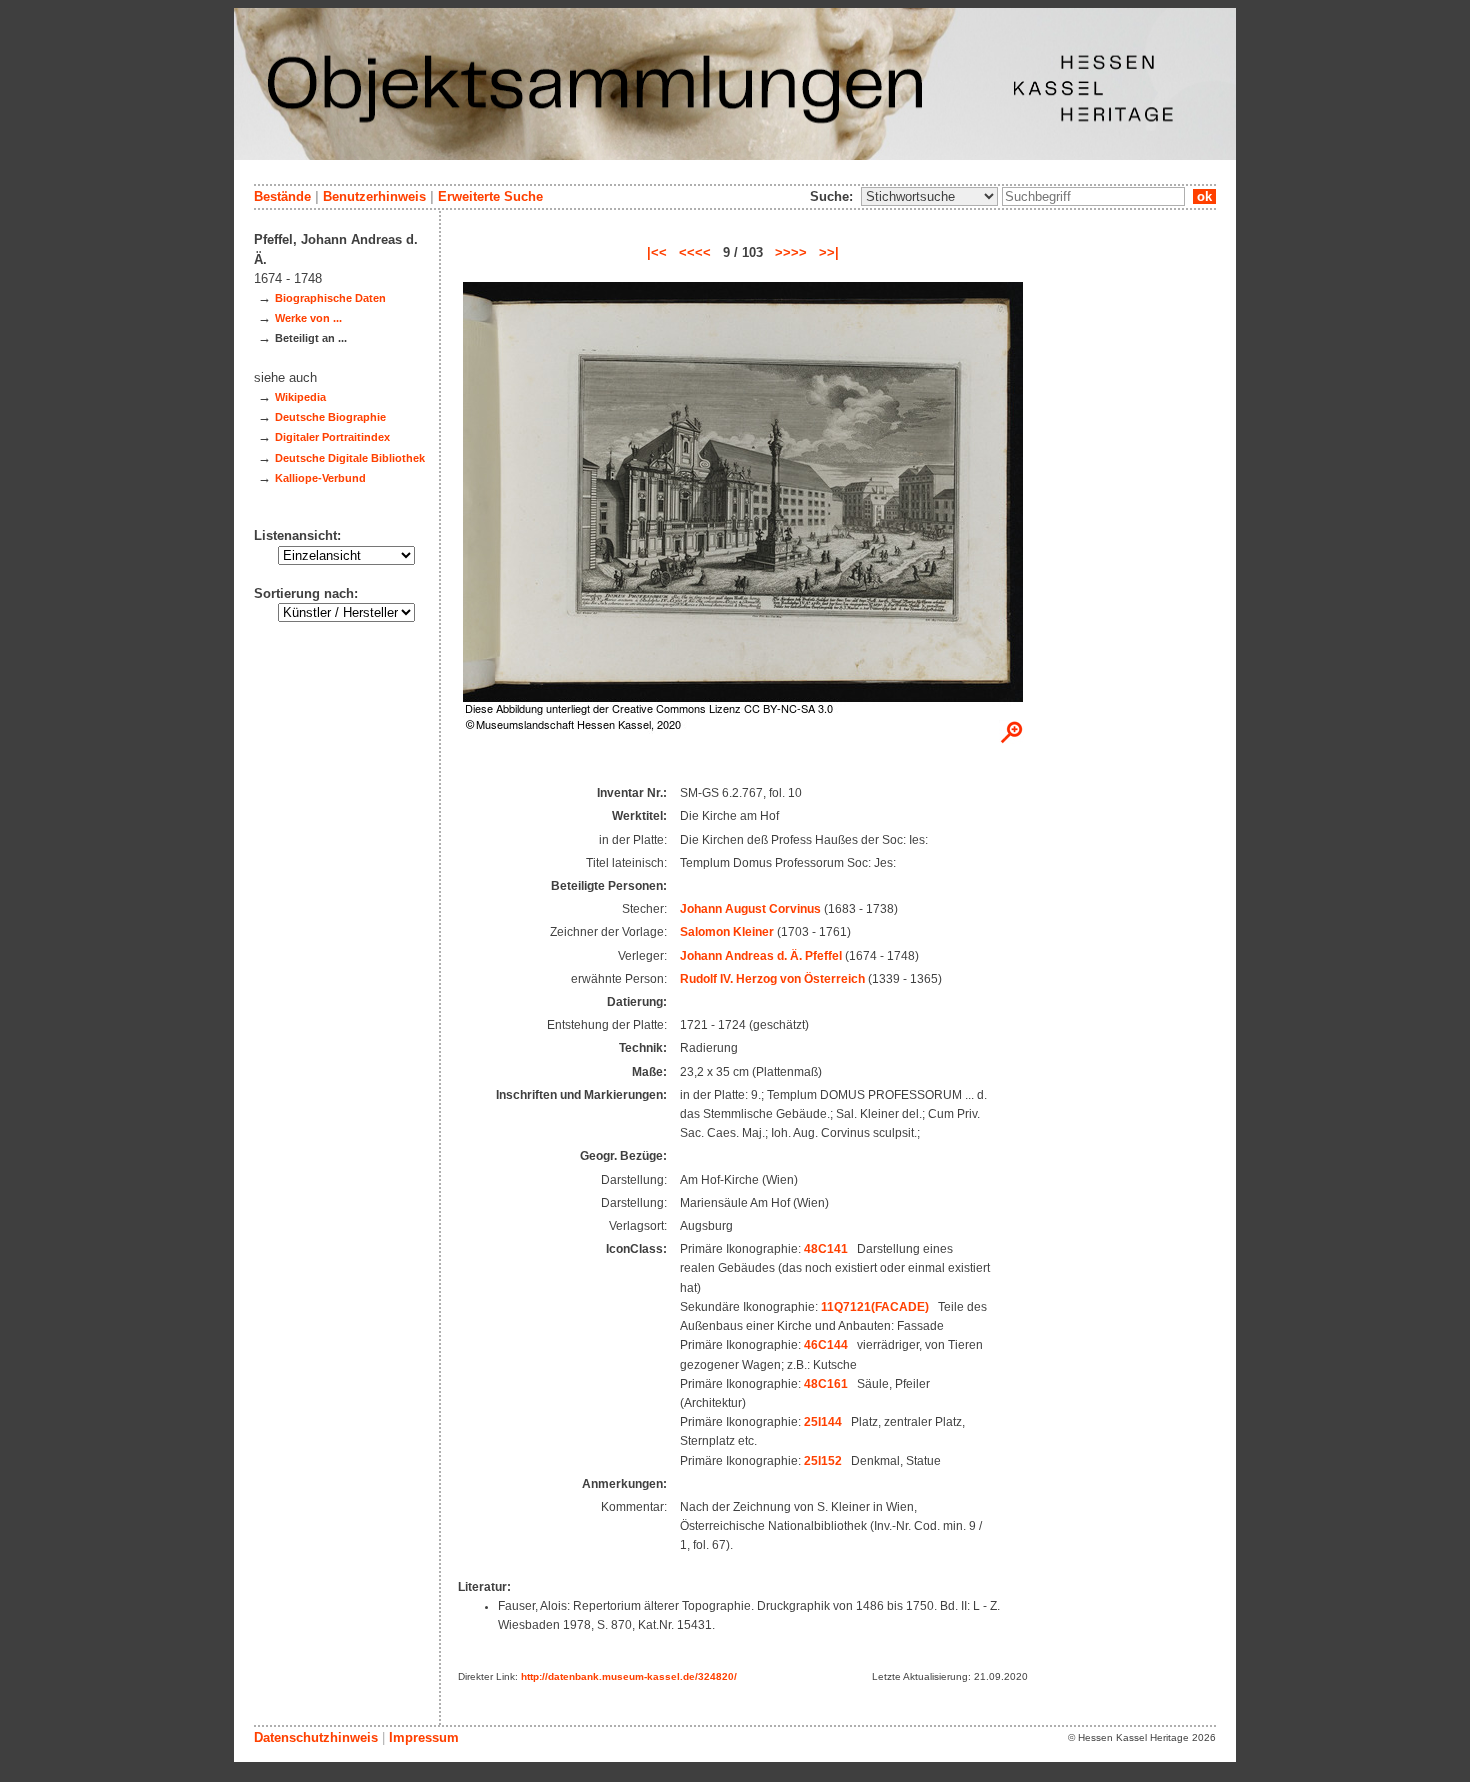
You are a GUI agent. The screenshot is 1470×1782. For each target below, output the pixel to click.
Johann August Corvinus (750, 909)
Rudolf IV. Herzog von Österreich (772, 979)
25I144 (823, 1422)
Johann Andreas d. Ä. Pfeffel (761, 956)
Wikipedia (300, 397)
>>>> (791, 252)
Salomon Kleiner (727, 932)
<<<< (695, 252)
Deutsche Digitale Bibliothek (350, 458)
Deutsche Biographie (330, 417)
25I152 (823, 1461)
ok (1204, 196)
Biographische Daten (330, 298)
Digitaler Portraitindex (332, 437)
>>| (829, 252)
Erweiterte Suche (490, 196)
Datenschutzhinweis (316, 1737)
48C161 (826, 1384)
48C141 (826, 1249)
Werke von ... (308, 318)
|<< (657, 252)
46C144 (826, 1345)
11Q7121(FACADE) (875, 1307)
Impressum (424, 1737)
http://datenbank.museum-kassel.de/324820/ (629, 1676)
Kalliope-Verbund (320, 478)
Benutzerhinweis (374, 196)
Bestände (282, 196)
